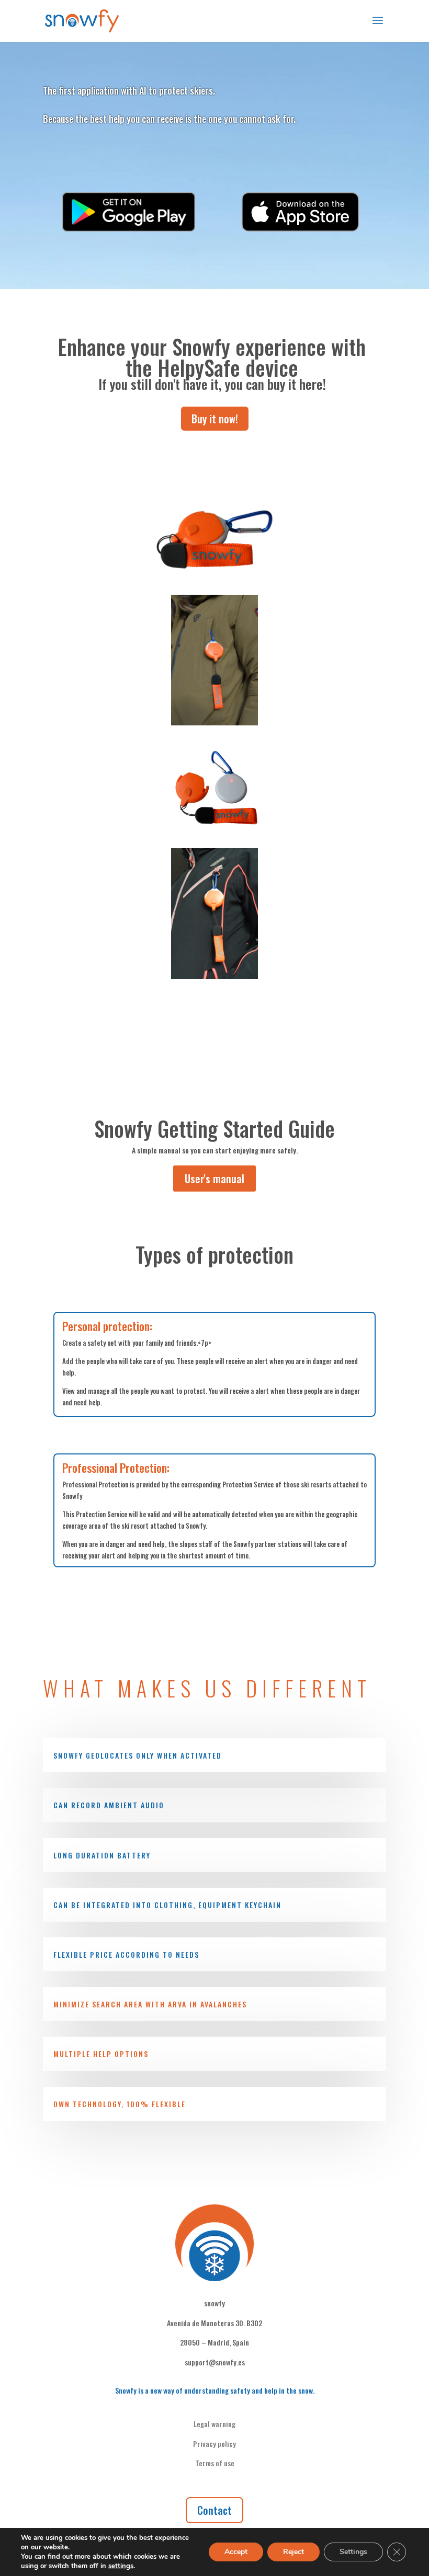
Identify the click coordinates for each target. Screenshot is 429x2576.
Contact (214, 2510)
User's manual (214, 1179)
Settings (353, 2552)
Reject (293, 2552)
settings (121, 2566)
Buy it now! (215, 419)
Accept (236, 2552)
